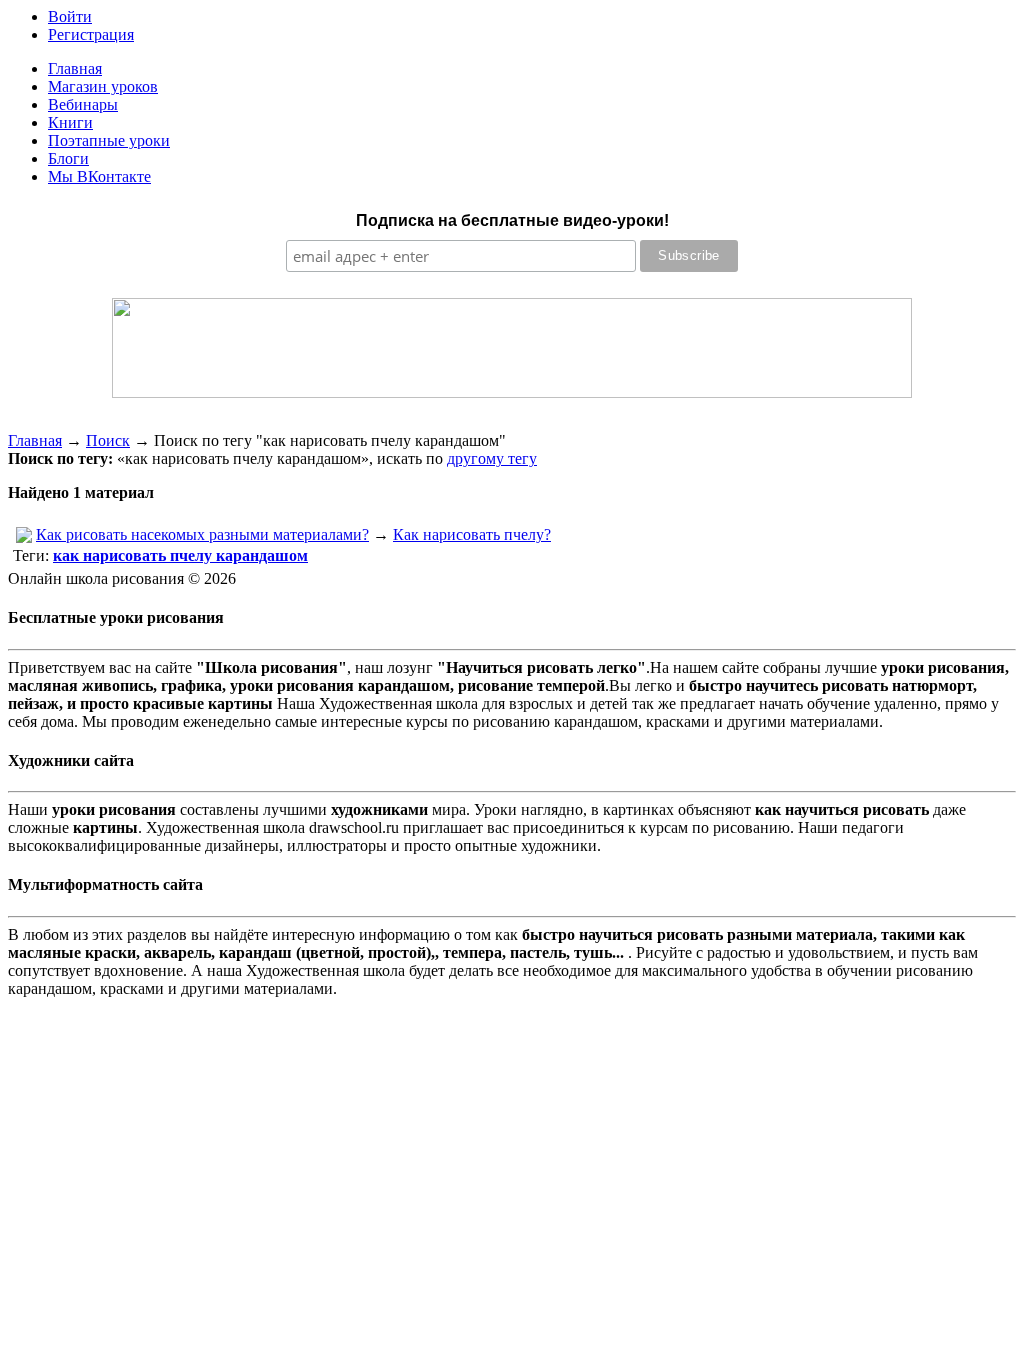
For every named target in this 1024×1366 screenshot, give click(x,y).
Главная (35, 440)
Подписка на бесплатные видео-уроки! (512, 220)
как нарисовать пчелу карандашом (180, 555)
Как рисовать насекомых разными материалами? (202, 534)
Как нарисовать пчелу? (472, 534)
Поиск (108, 440)
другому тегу (492, 458)
